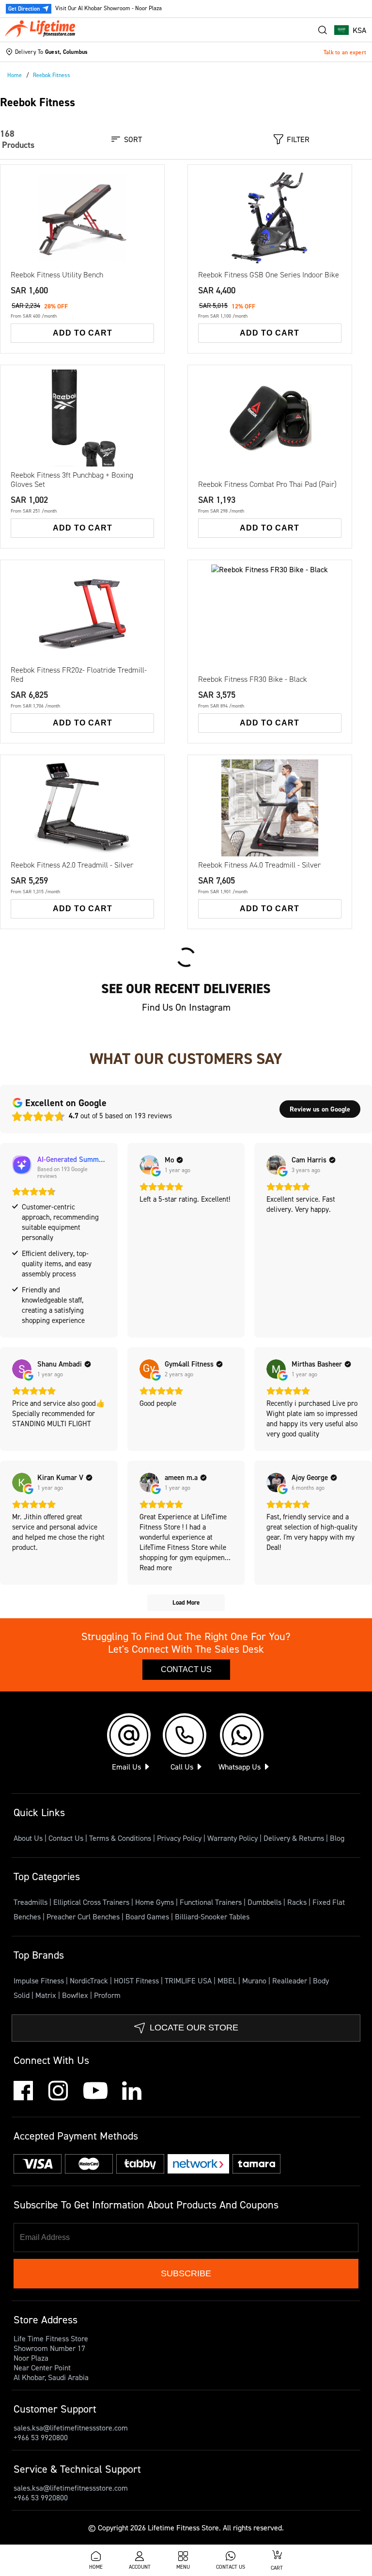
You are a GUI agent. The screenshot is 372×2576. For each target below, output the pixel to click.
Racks (298, 1902)
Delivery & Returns (294, 1838)
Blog (337, 1838)
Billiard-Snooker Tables (212, 1916)
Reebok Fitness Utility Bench (57, 275)
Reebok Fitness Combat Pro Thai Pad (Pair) (267, 484)
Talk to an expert (345, 52)
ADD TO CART (83, 333)
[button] (350, 30)
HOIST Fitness (137, 1980)
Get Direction (24, 8)
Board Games (148, 1916)
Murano (255, 1980)
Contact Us (186, 1669)
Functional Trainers (212, 1902)
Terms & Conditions (120, 1838)
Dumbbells (265, 1902)
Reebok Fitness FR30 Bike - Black (253, 679)
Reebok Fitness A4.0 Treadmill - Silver (259, 865)
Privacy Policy (179, 1838)
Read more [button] (156, 1568)
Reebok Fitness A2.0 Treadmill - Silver (72, 865)
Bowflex (76, 1995)
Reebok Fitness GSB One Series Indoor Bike (269, 275)
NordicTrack (90, 1980)
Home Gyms (155, 1902)
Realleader (291, 1980)
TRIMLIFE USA (189, 1980)
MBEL (228, 1980)
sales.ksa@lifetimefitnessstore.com (71, 2428)
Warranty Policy (232, 1838)
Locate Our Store (194, 2028)
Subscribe (186, 2273)
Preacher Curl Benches (84, 1916)
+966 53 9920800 (41, 2437)
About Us (28, 1838)
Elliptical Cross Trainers (92, 1902)
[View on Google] (149, 1165)
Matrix (47, 1995)
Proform (107, 1995)
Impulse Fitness (40, 1980)
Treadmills (31, 1902)
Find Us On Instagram (186, 1007)
